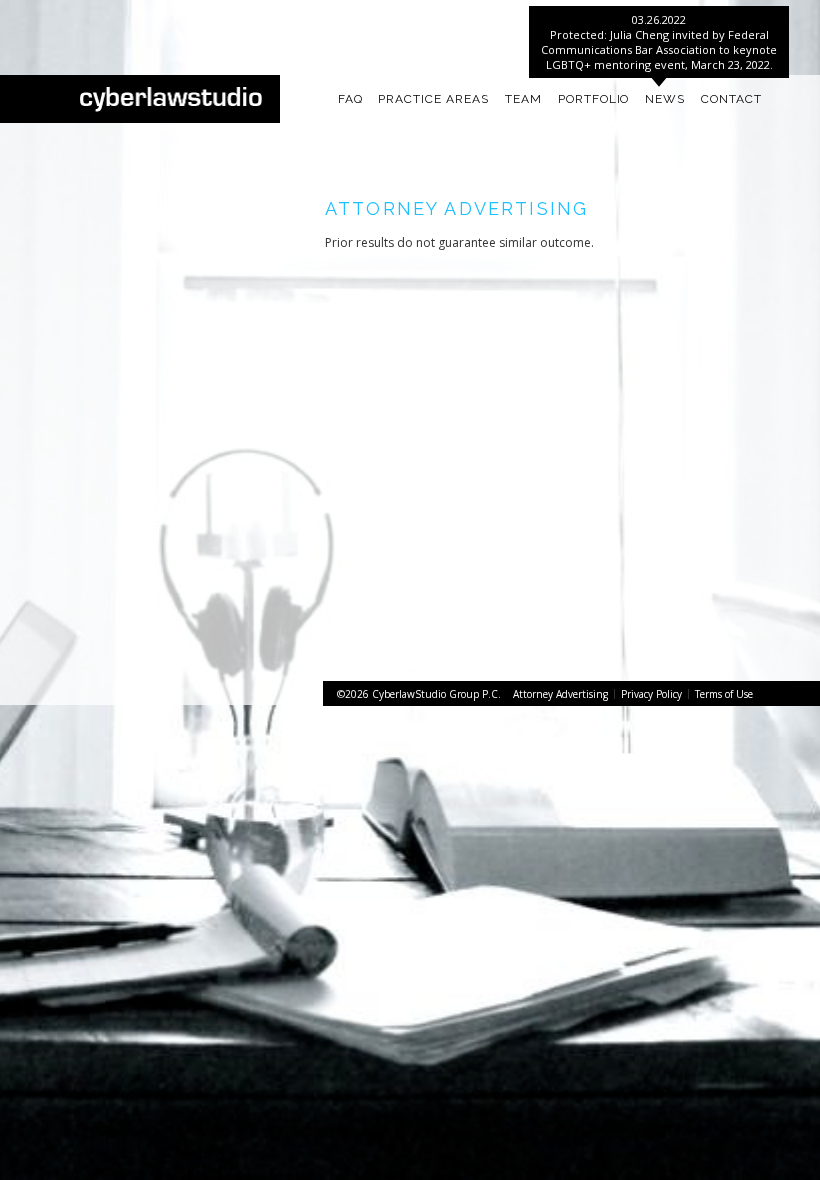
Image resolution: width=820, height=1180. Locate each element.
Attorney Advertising (560, 694)
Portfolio (594, 99)
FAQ (350, 99)
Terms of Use (724, 694)
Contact (731, 99)
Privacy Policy (651, 694)
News (665, 99)
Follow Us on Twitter (194, 15)
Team (523, 99)
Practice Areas (433, 99)
